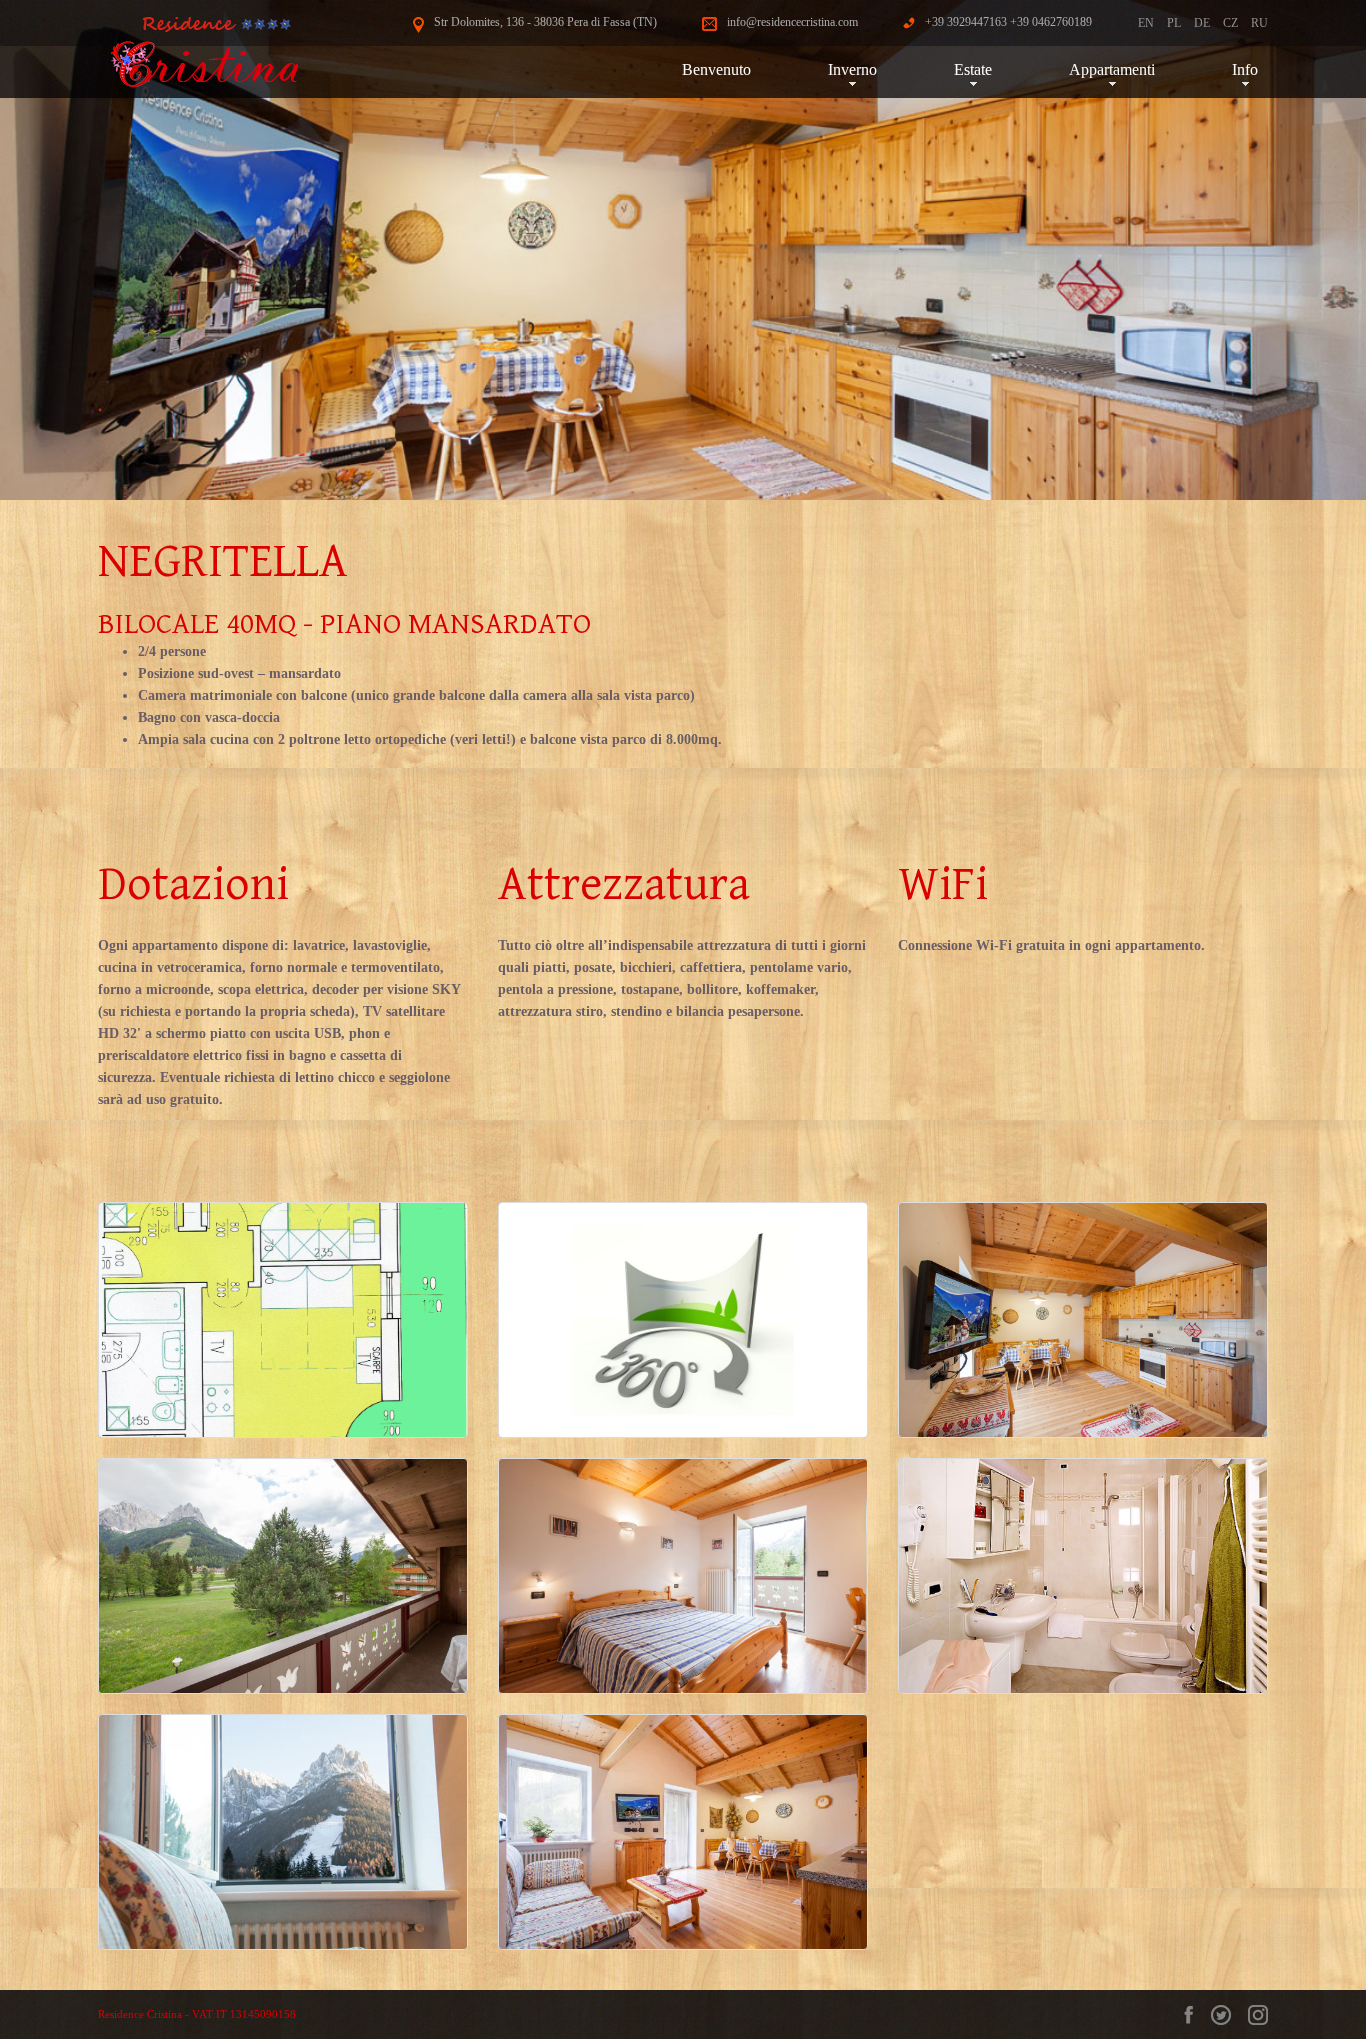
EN (1146, 23)
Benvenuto (716, 69)
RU (1259, 23)
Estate (973, 69)
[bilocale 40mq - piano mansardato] (283, 1320)
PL (1174, 23)
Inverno (852, 69)
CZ (1230, 23)
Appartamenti (1112, 69)
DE (1202, 23)
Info (1245, 69)
